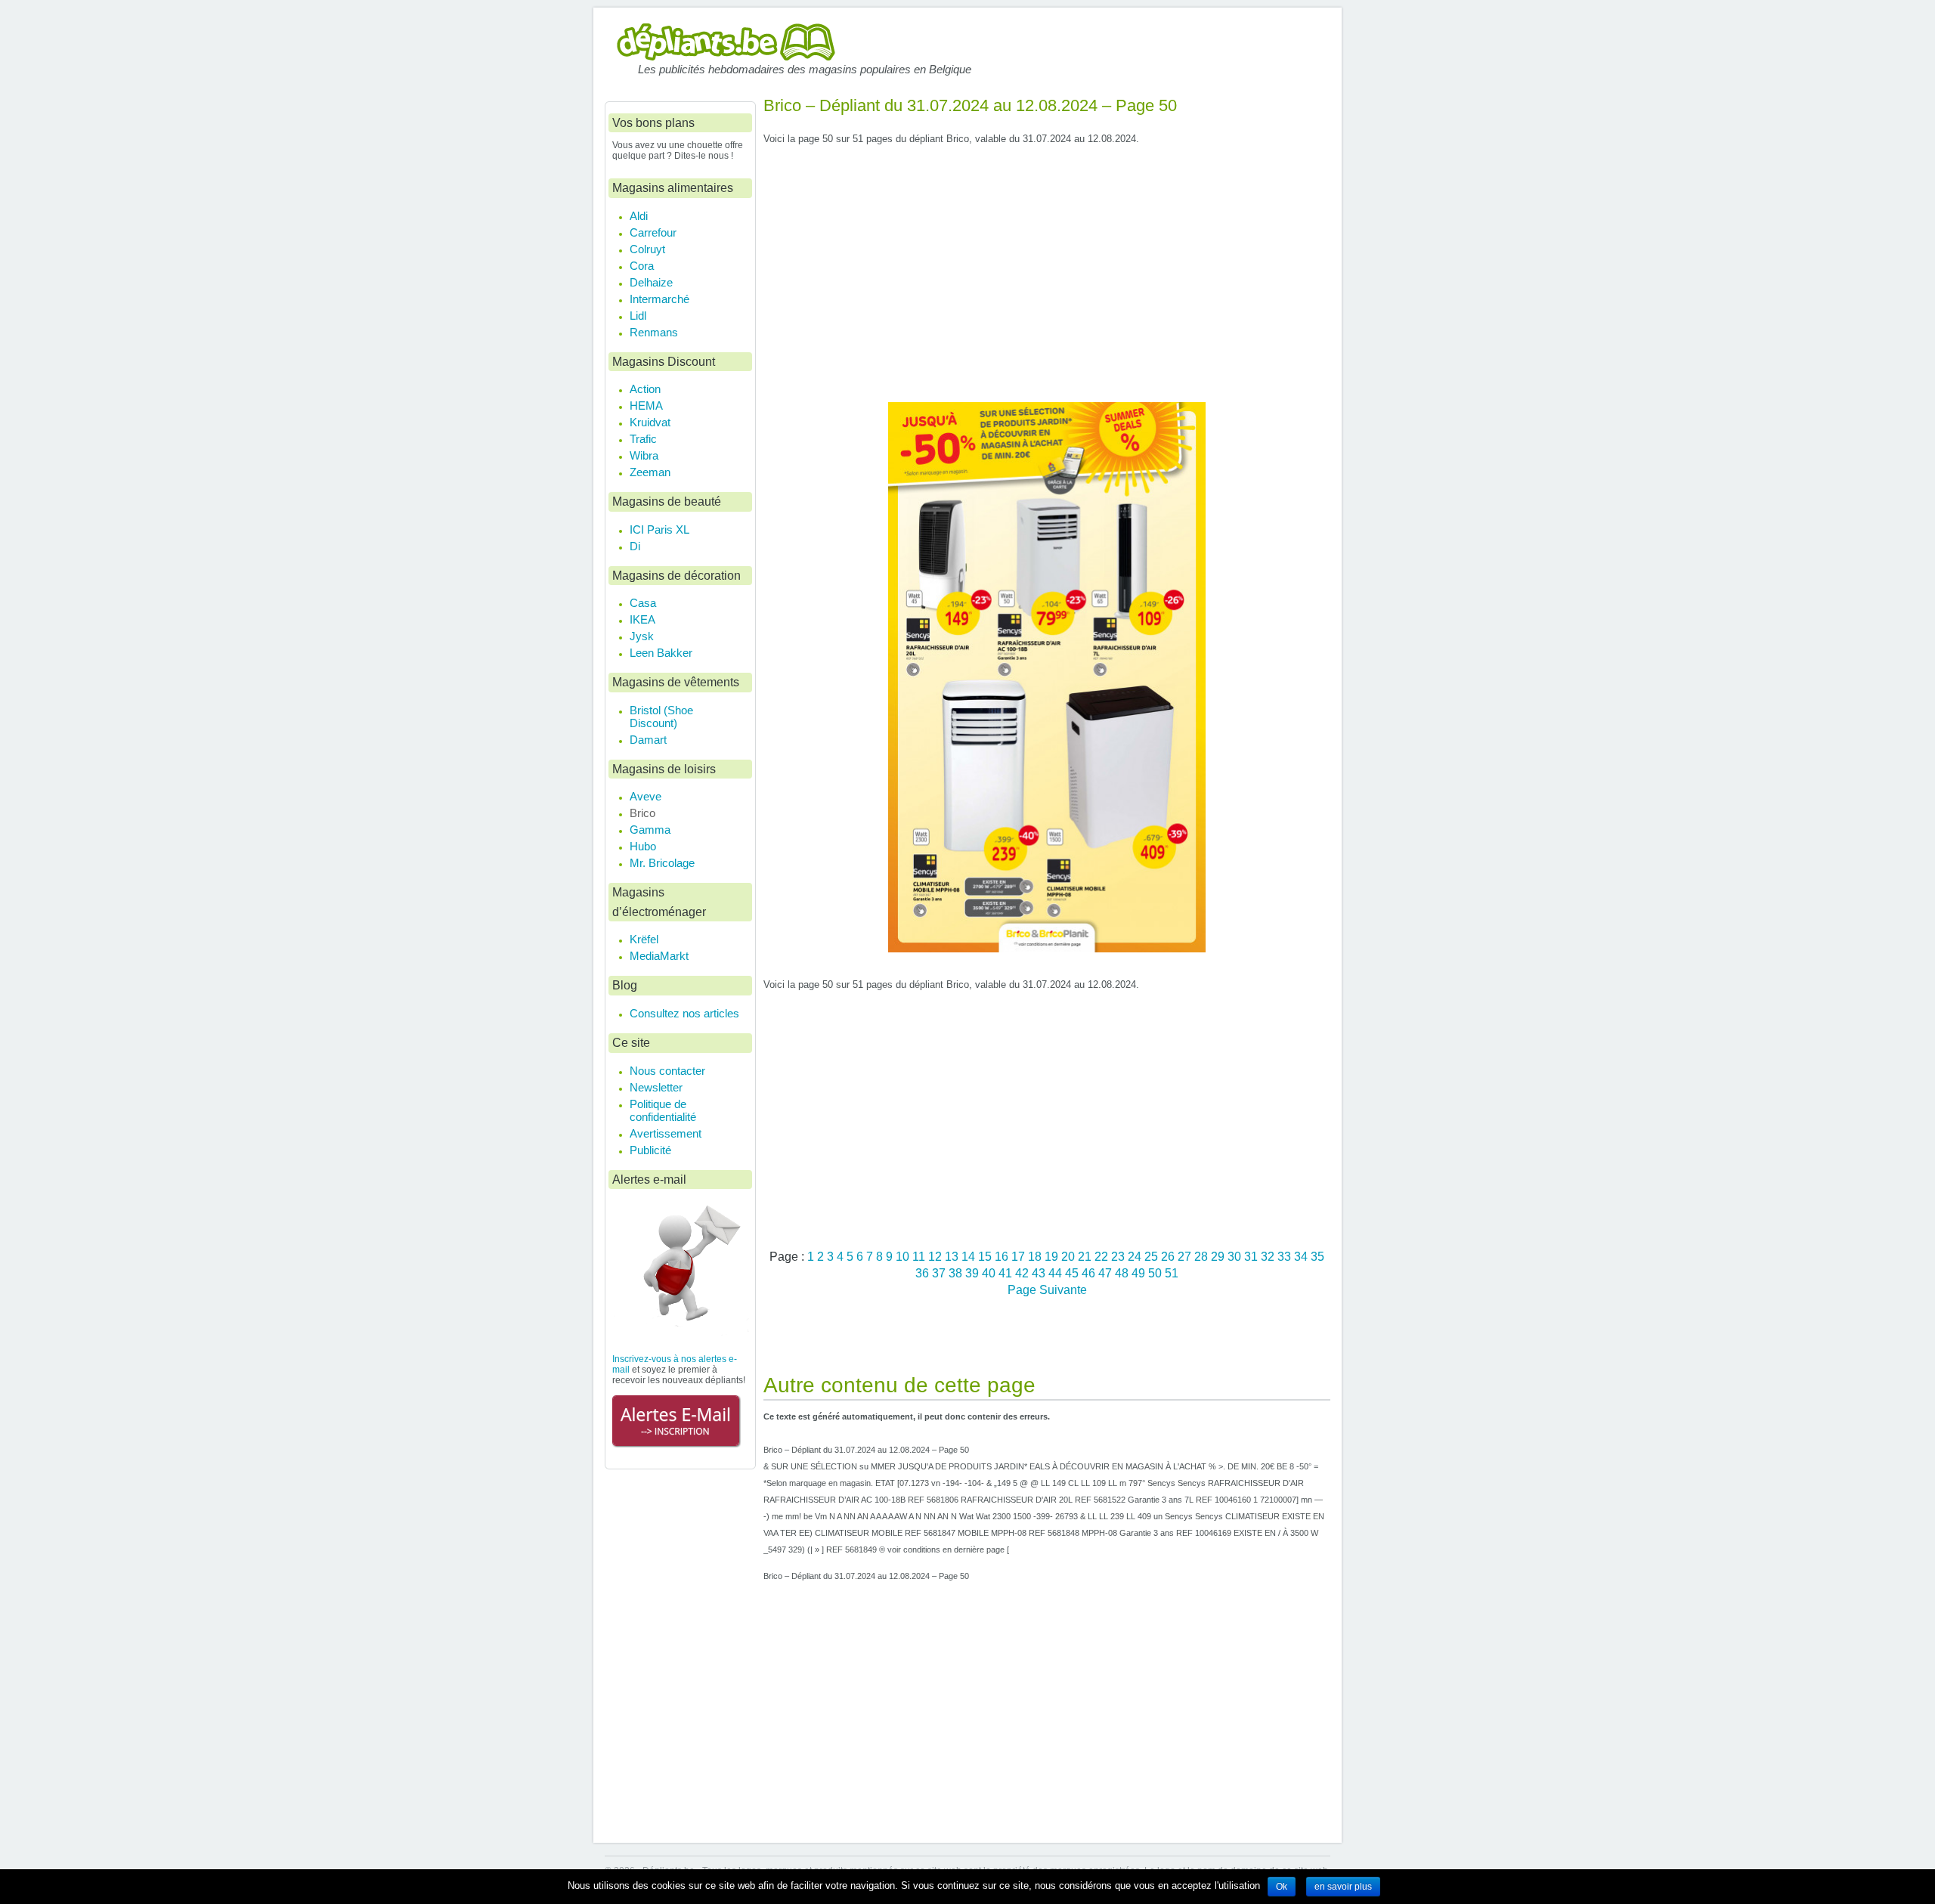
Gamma (650, 830)
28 (1203, 1256)
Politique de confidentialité (663, 1110)
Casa (643, 603)
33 (1286, 1256)
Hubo (643, 846)
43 (1040, 1273)
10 (904, 1256)
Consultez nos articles (684, 1013)
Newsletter (656, 1087)
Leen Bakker (661, 653)
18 (1036, 1256)
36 (924, 1273)
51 (1172, 1273)
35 (1317, 1256)
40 (990, 1273)
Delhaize (651, 282)
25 (1153, 1256)
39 (974, 1273)
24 (1136, 1256)
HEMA (646, 406)
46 (1090, 1273)
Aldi (639, 216)
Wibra (644, 455)
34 (1302, 1256)
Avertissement (666, 1133)
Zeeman (650, 472)
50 (1156, 1273)
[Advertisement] (1047, 280)
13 (953, 1256)
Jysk (642, 636)
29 (1219, 1256)
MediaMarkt (659, 956)
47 (1107, 1273)
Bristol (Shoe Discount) (661, 717)
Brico (642, 813)
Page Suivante (1047, 1289)
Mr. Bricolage (662, 863)
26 (1169, 1256)
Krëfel (644, 939)
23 (1119, 1256)
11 (920, 1256)
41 (1007, 1273)
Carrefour (653, 232)
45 (1073, 1273)
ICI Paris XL (659, 529)
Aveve (646, 796)
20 (1070, 1256)
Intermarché (659, 299)
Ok (1282, 1887)
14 (970, 1256)
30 (1236, 1256)
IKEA (642, 619)
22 (1103, 1256)
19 (1053, 1256)
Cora (642, 266)
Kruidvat (650, 422)
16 (1003, 1256)
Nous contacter (667, 1071)
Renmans (654, 332)
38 (957, 1273)
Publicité (650, 1150)
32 (1269, 1256)
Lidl (638, 316)
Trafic (643, 439)
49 (1140, 1273)
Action (645, 389)
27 (1186, 1256)
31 (1252, 1256)
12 (937, 1256)
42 (1023, 1273)
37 (940, 1273)
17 (1020, 1256)
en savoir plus (1343, 1887)
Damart (648, 740)
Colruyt (647, 249)
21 (1086, 1256)
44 (1057, 1273)
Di (635, 546)
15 (986, 1256)
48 (1123, 1273)
